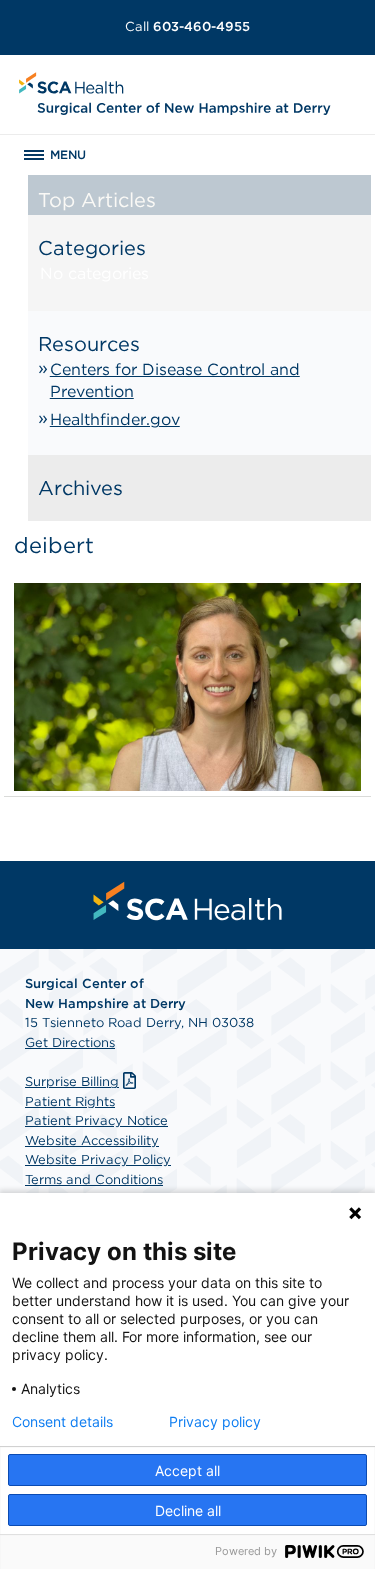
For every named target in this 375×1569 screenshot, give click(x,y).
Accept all (187, 1470)
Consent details (62, 1422)
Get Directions (70, 1042)
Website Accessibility (92, 1140)
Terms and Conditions (94, 1179)
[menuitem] (188, 901)
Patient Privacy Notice (96, 1120)
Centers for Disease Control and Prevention (175, 380)
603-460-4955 (187, 26)
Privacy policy (215, 1422)
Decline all (188, 1510)
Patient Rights (70, 1101)
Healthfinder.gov (115, 419)
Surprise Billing (72, 1081)
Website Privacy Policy (98, 1159)
